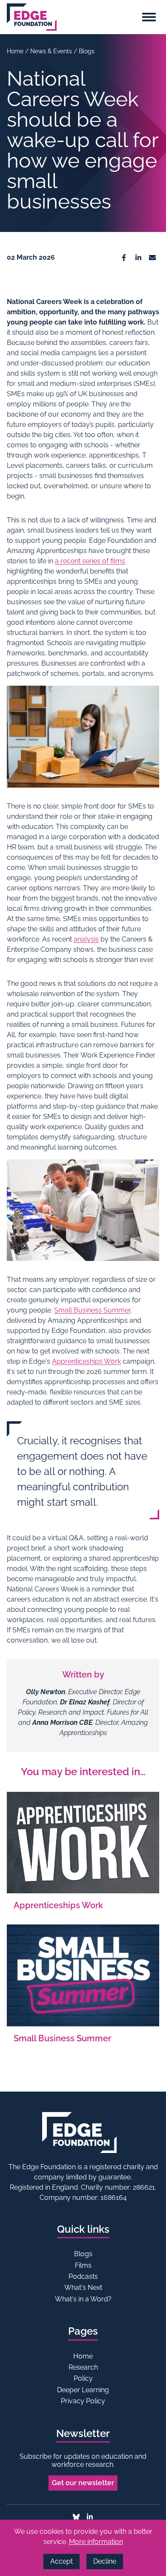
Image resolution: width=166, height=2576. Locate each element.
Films (83, 2265)
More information (96, 2542)
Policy (83, 2378)
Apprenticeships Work (86, 1361)
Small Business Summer (92, 1310)
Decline (105, 2561)
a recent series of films (90, 561)
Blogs (87, 51)
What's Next (83, 2288)
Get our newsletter (83, 2483)
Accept (62, 2561)
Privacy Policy (83, 2401)
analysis (86, 939)
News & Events (52, 51)
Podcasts (83, 2276)
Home (16, 51)
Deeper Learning (83, 2390)
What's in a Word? (83, 2299)
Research (83, 2367)
